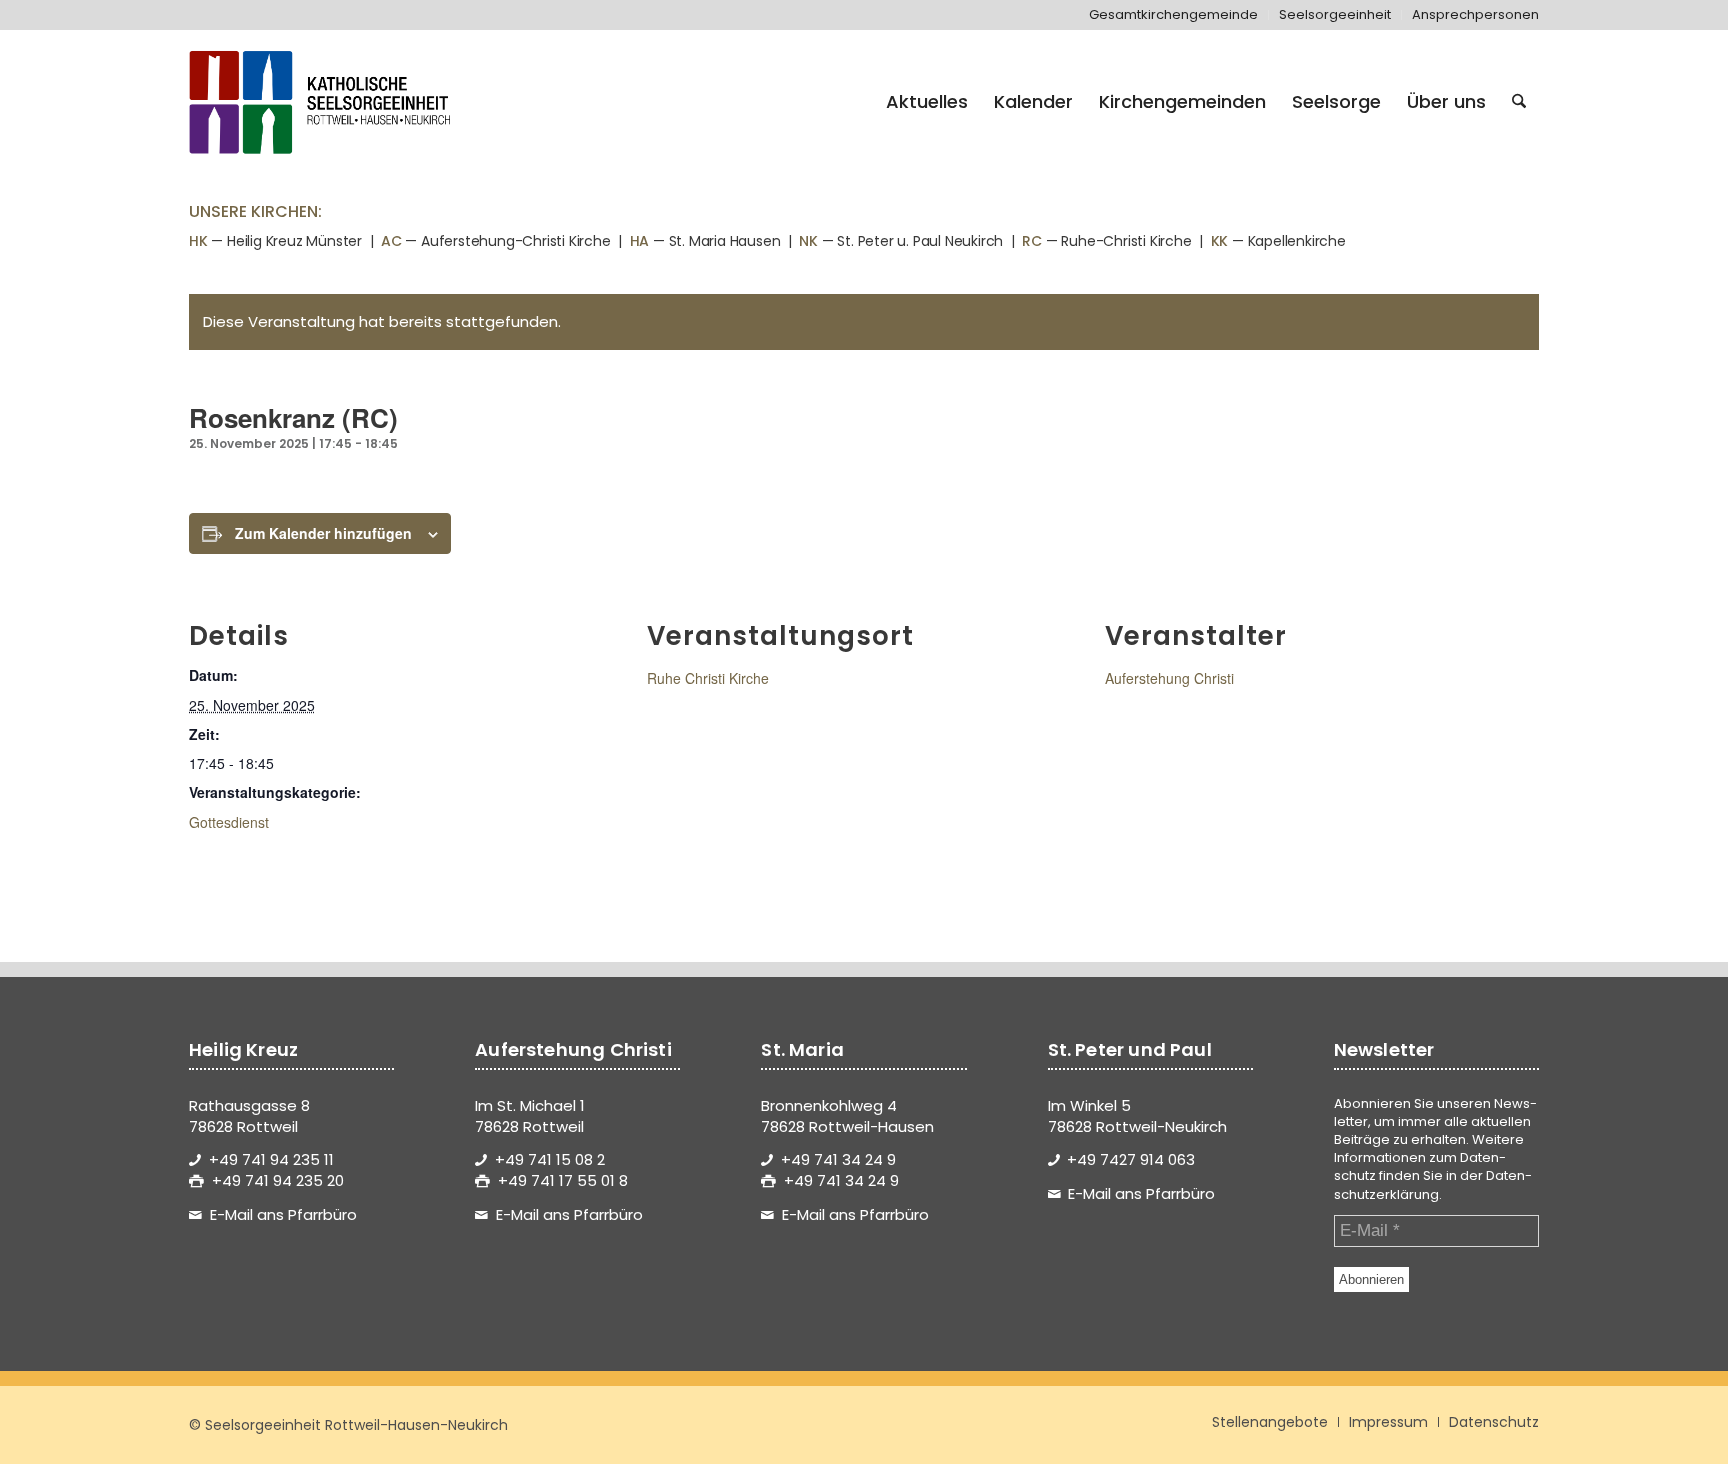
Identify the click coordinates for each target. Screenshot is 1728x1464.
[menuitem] (1174, 15)
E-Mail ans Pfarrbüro (283, 1214)
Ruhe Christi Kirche (708, 678)
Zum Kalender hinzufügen (323, 533)
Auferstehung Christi (1169, 678)
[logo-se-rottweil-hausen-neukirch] (323, 102)
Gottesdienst (229, 822)
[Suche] (1519, 102)
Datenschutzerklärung (1433, 1184)
